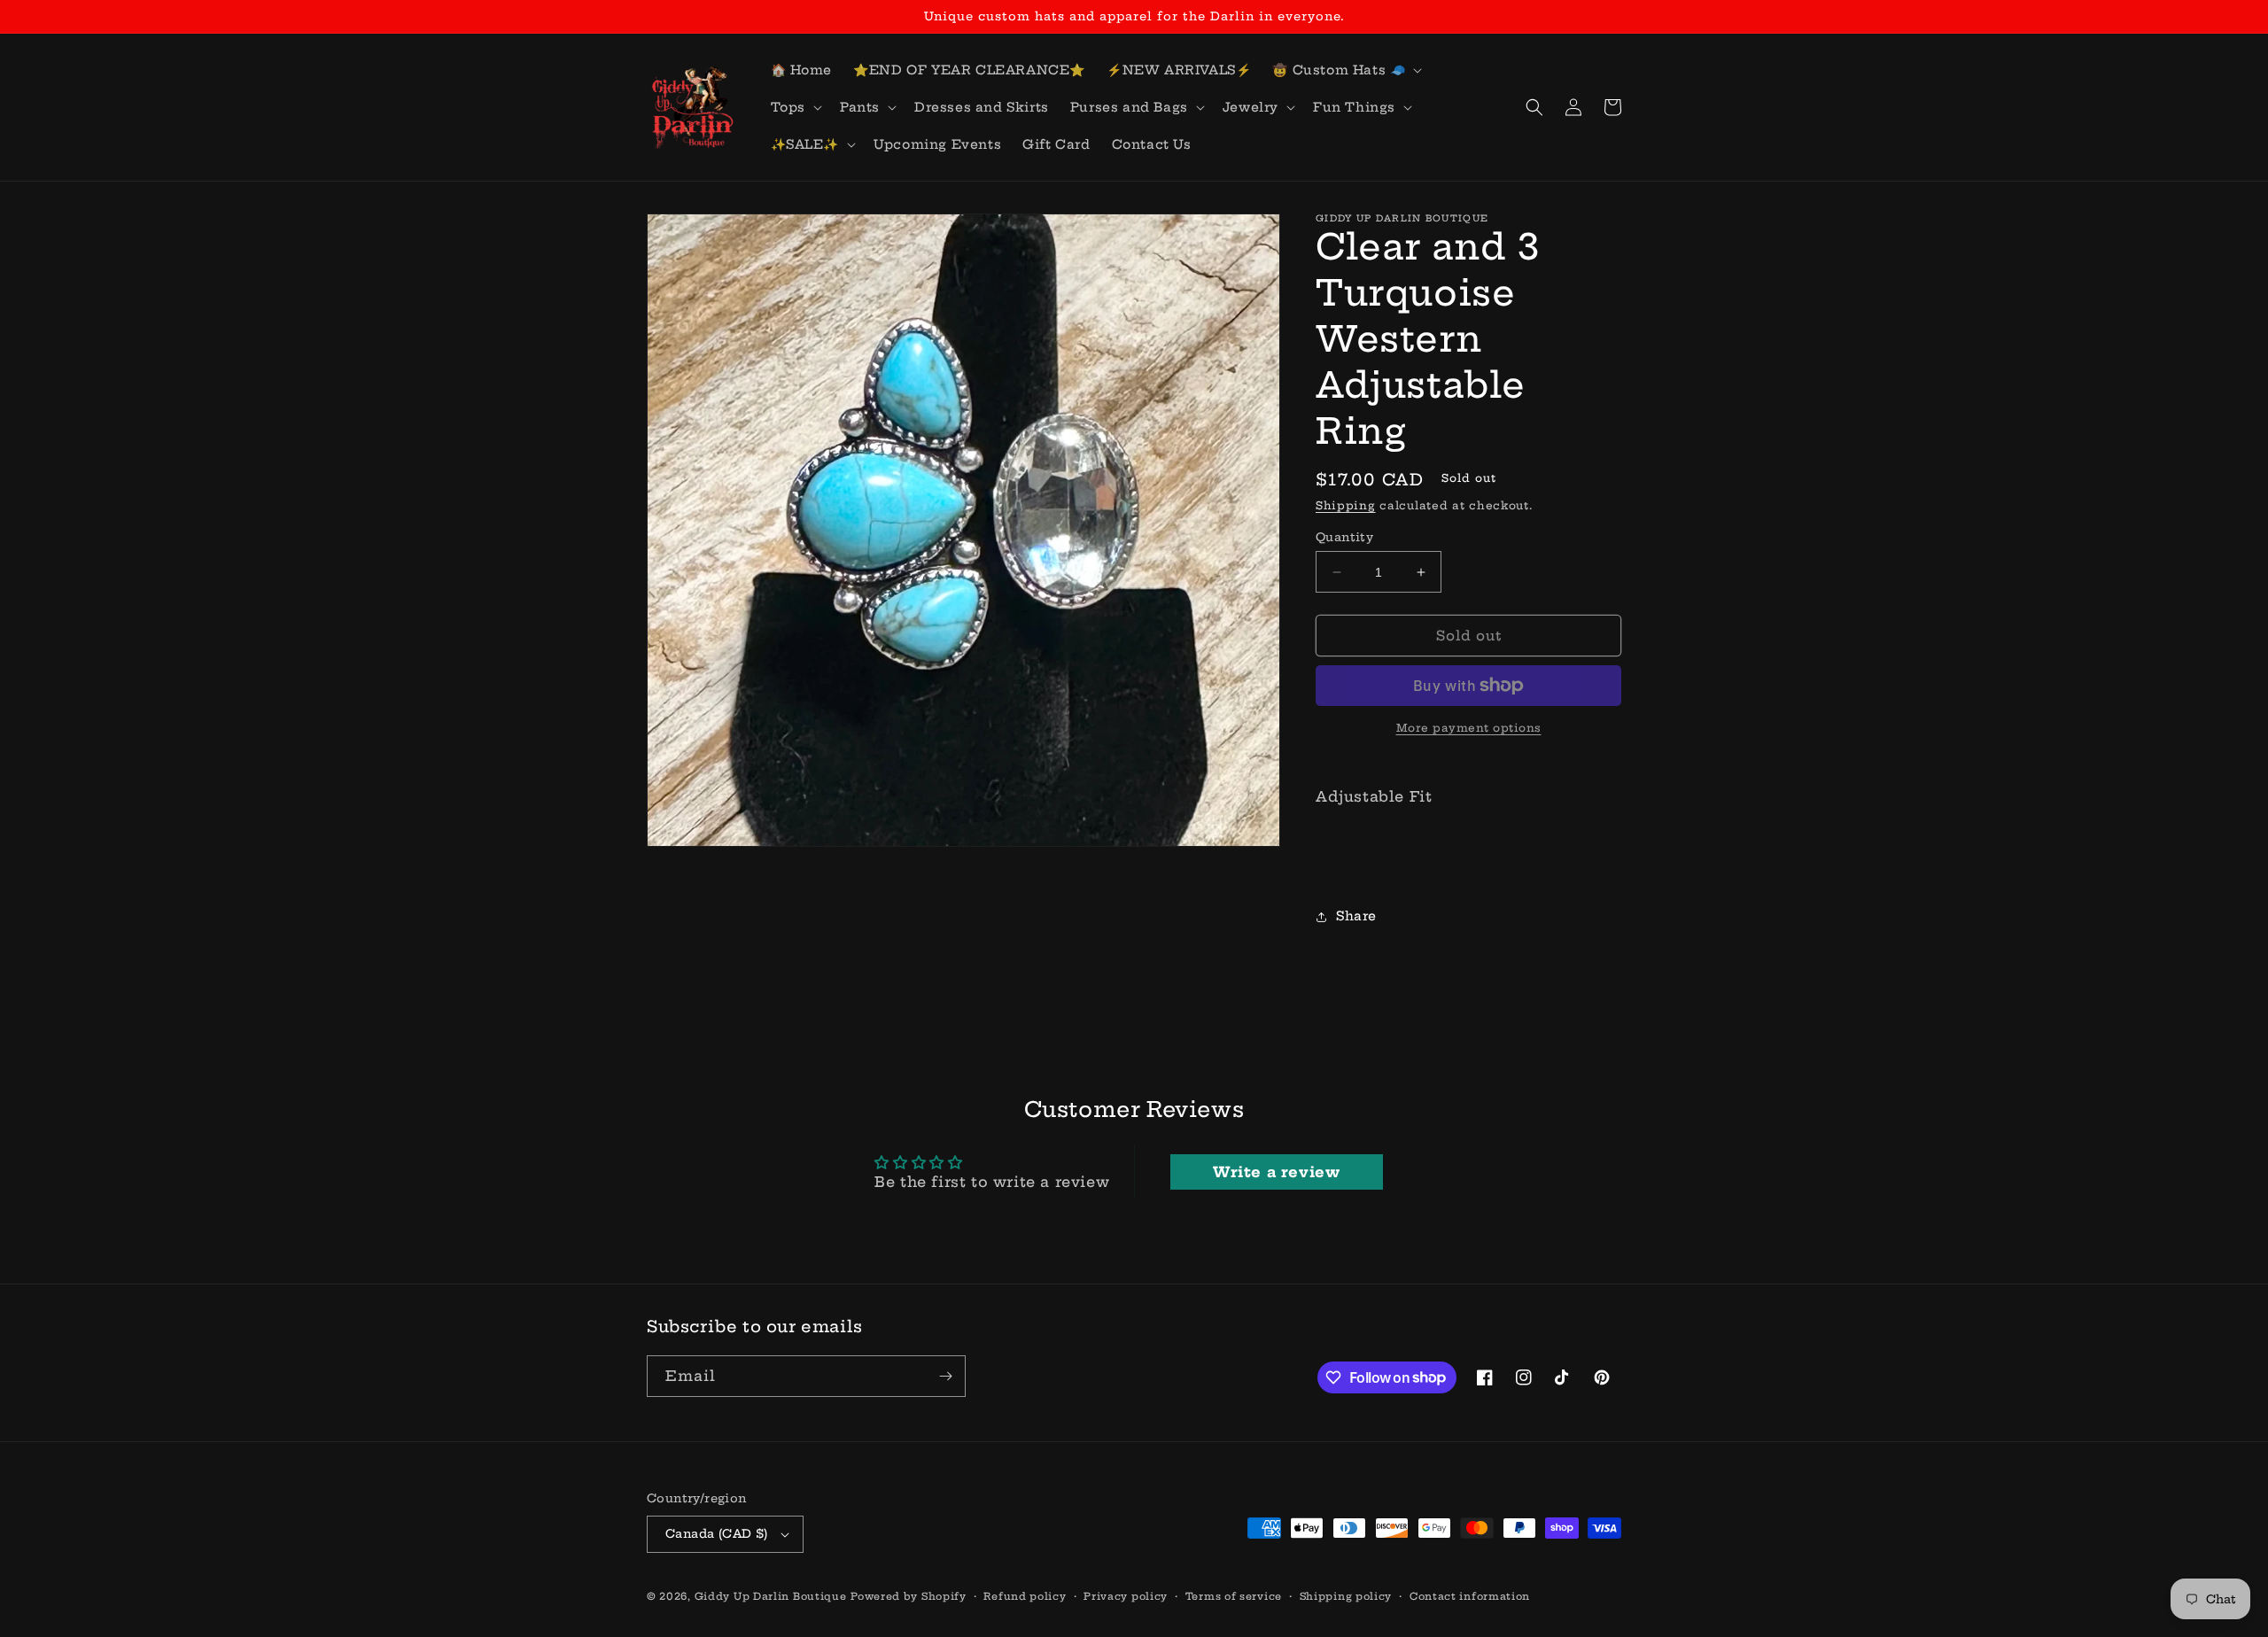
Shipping (1346, 505)
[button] (1345, 70)
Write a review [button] (1276, 1172)
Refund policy (1025, 1596)
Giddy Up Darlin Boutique (771, 1596)
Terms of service (1234, 1596)
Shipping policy (1346, 1596)
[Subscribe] (945, 1376)
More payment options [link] (1469, 728)
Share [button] (1356, 916)
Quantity (1344, 537)
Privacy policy (1126, 1596)
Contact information (1470, 1596)
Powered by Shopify (909, 1596)
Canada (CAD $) (717, 1533)
